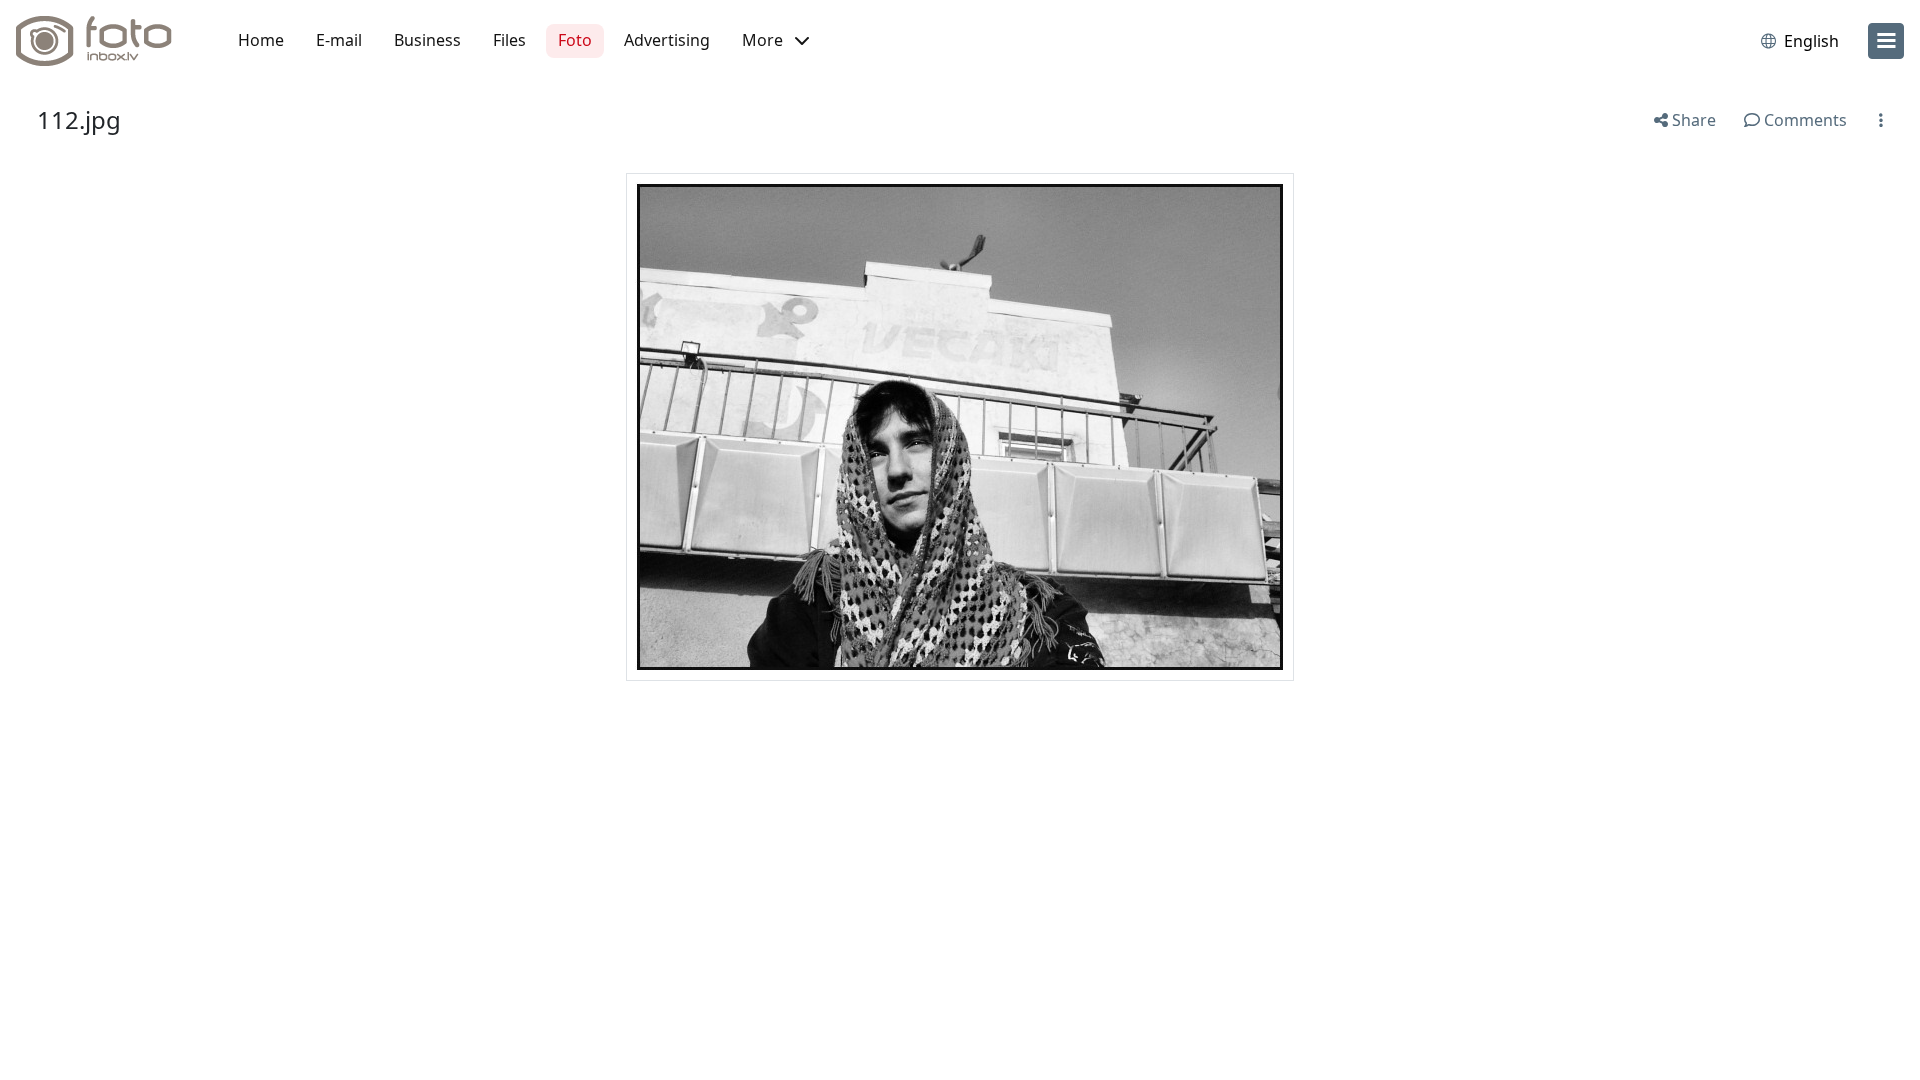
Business (427, 40)
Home (261, 40)
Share (1692, 120)
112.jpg (79, 119)
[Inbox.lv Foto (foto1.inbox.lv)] (105, 41)
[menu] (1886, 41)
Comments (1803, 120)
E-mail (339, 40)
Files (509, 40)
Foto (575, 40)
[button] (775, 41)
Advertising (667, 40)
